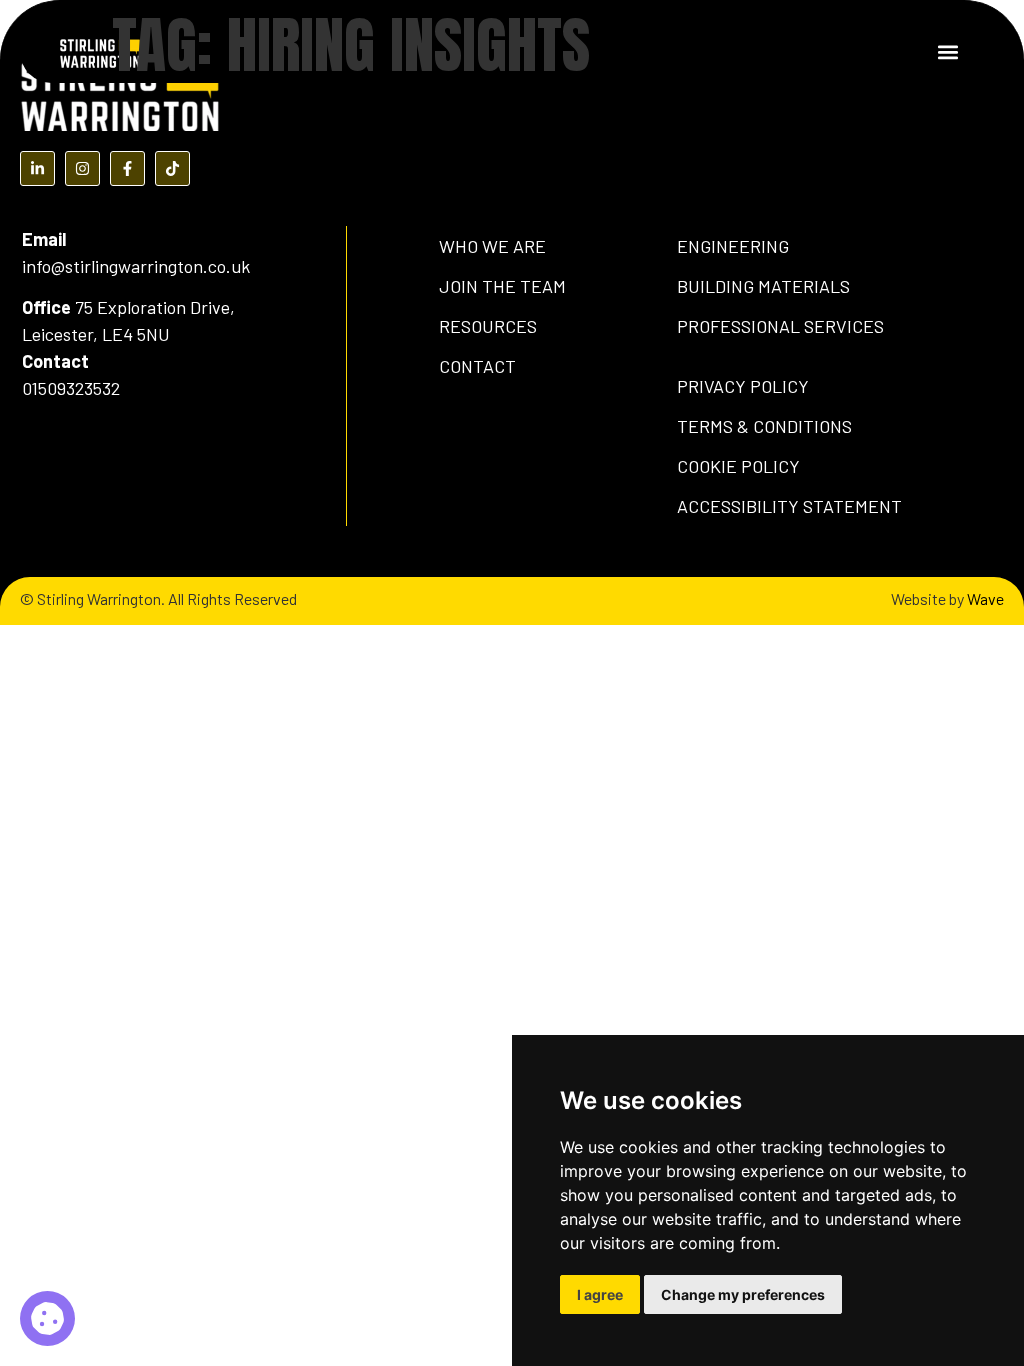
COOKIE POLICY (738, 466)
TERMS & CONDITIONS (764, 426)
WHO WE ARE (492, 246)
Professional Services (780, 326)
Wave (985, 598)
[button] (947, 51)
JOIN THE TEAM (502, 286)
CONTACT (477, 366)
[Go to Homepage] (100, 51)
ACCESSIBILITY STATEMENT (789, 506)
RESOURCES (488, 326)
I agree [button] (600, 1294)
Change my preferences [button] (743, 1294)
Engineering (733, 246)
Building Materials (763, 286)
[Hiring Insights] (47, 1318)
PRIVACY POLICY (743, 386)
